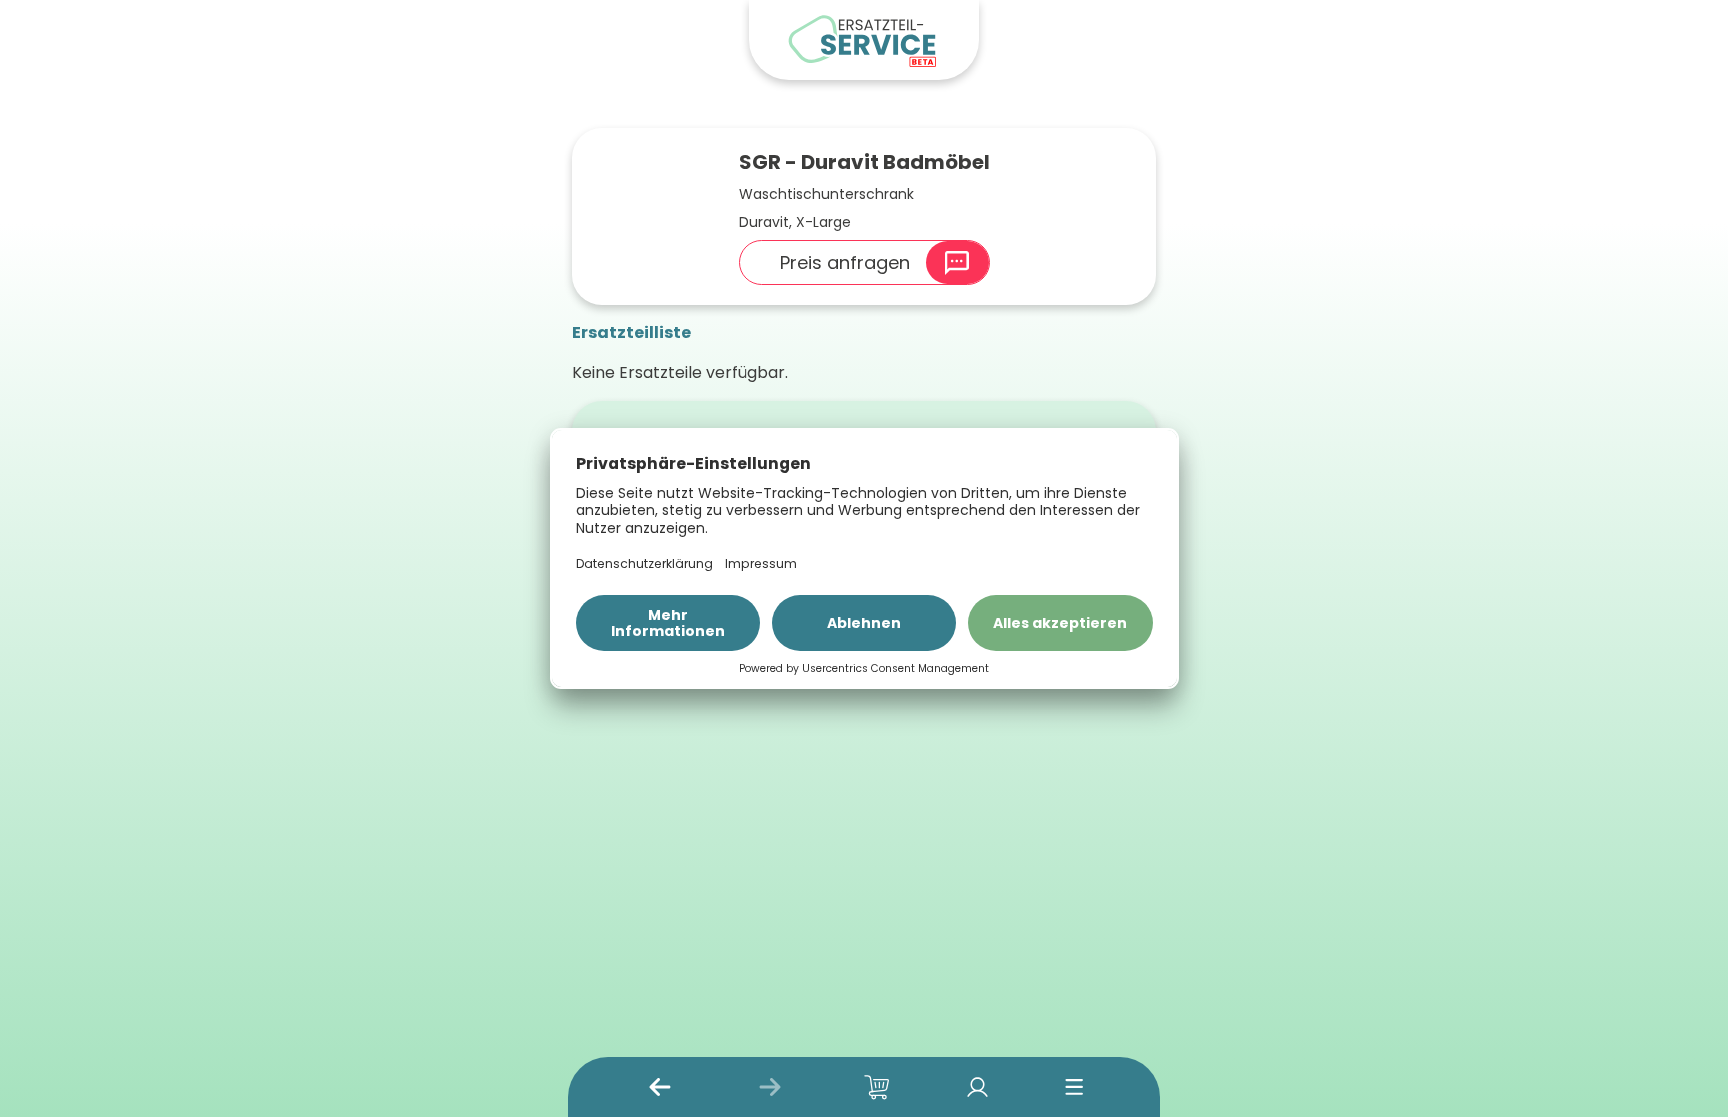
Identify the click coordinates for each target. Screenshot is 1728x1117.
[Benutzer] (977, 1087)
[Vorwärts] (770, 1087)
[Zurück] (660, 1087)
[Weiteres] (1074, 1087)
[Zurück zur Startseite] (864, 40)
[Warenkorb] (877, 1087)
